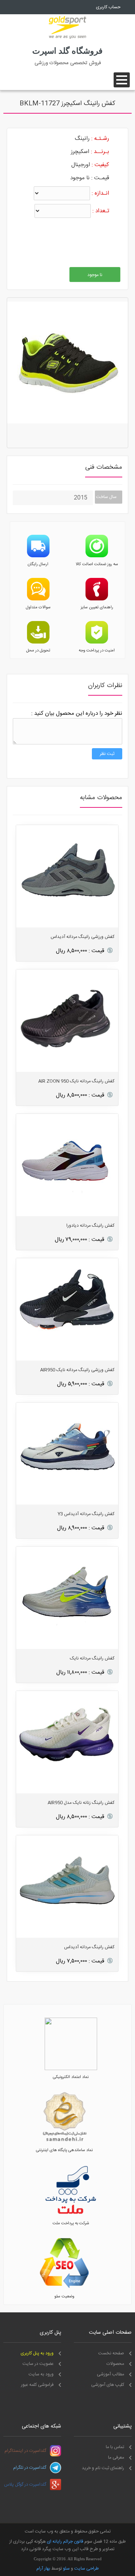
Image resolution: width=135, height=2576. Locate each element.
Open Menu (122, 80)
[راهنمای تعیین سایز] (97, 599)
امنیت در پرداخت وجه (97, 651)
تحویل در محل (38, 651)
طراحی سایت (86, 2568)
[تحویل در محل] (38, 642)
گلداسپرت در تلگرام (30, 2468)
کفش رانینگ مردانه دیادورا (90, 1226)
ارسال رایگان (38, 564)
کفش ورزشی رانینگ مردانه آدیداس (82, 937)
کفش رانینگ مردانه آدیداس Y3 (86, 1514)
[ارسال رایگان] (38, 556)
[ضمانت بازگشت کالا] (97, 556)
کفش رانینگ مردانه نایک (92, 1658)
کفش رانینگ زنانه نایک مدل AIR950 (81, 1803)
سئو (66, 2568)
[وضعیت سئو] (64, 2288)
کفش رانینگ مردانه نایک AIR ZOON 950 (76, 1081)
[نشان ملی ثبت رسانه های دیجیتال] (64, 2142)
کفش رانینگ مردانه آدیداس (89, 1947)
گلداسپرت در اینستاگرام (25, 2451)
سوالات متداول (38, 608)
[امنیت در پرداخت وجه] (97, 642)
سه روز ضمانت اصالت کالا (97, 564)
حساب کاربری (108, 7)
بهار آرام (43, 2568)
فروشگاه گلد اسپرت (67, 51)
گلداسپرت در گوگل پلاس (25, 2484)
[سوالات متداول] (38, 599)
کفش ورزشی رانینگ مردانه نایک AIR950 (77, 1370)
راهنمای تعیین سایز (97, 608)
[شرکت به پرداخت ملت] (71, 2215)
